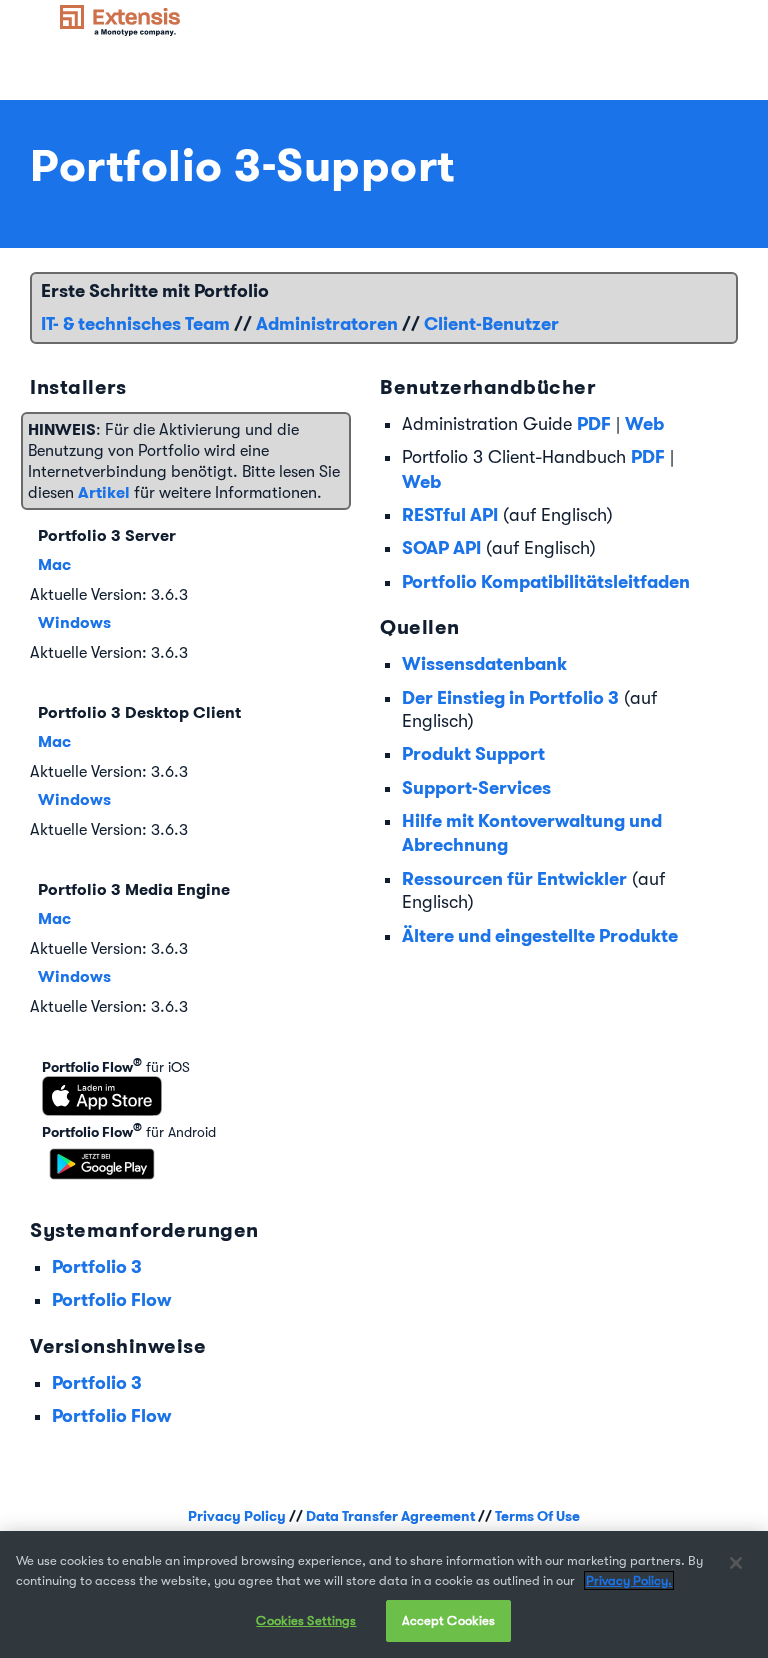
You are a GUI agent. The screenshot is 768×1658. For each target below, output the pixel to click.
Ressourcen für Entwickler (514, 878)
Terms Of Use (537, 1516)
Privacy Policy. (629, 1580)
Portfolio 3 (97, 1266)
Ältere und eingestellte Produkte (540, 935)
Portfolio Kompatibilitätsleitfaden (546, 581)
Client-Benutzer (491, 323)
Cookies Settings (306, 1620)
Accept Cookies (449, 1620)
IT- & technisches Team (135, 323)
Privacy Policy (237, 1516)
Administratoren (327, 323)
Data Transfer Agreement (390, 1516)
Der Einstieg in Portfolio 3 (510, 697)
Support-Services (476, 787)
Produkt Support (473, 753)
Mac (54, 564)
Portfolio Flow (111, 1299)
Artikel (104, 492)
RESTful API (450, 514)
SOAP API (441, 547)
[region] (384, 1594)
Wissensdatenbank (484, 663)
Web (644, 423)
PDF (594, 423)
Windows (74, 622)
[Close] (736, 1563)
